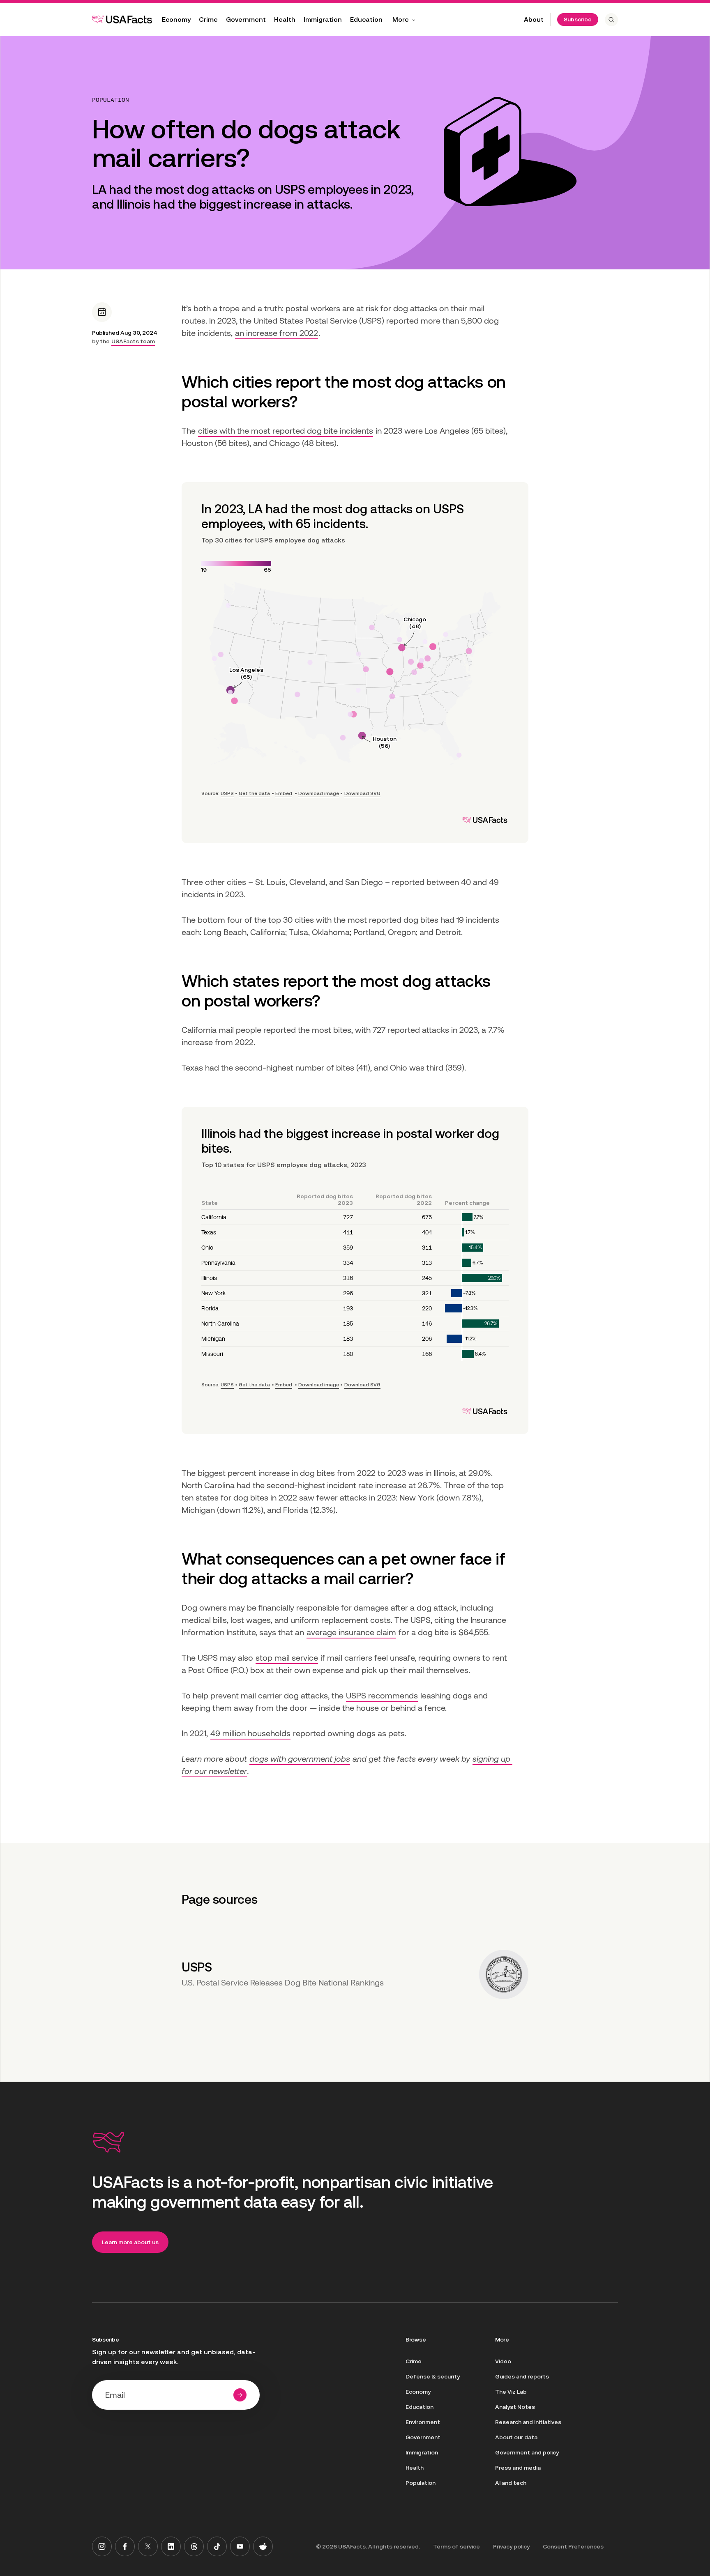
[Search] (611, 20)
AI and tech (511, 2483)
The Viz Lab (511, 2392)
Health (285, 20)
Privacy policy (511, 2546)
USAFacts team (133, 341)
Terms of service (456, 2546)
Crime (208, 20)
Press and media (518, 2468)
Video (503, 2361)
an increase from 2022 (277, 333)
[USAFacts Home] (122, 19)
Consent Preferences (573, 2546)
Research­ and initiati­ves (528, 2422)
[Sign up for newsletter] (240, 2395)
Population (111, 100)
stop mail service (287, 1658)
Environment (423, 2422)
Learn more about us (130, 2242)
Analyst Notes (515, 2407)
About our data (516, 2437)
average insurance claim (351, 1632)
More (401, 20)
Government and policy (527, 2452)
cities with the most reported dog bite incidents (286, 431)
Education (366, 20)
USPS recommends (382, 1696)
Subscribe (578, 19)
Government (246, 20)
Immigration (323, 20)
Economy (176, 20)
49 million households (250, 1733)
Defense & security (433, 2376)
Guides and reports (522, 2376)
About (534, 20)
